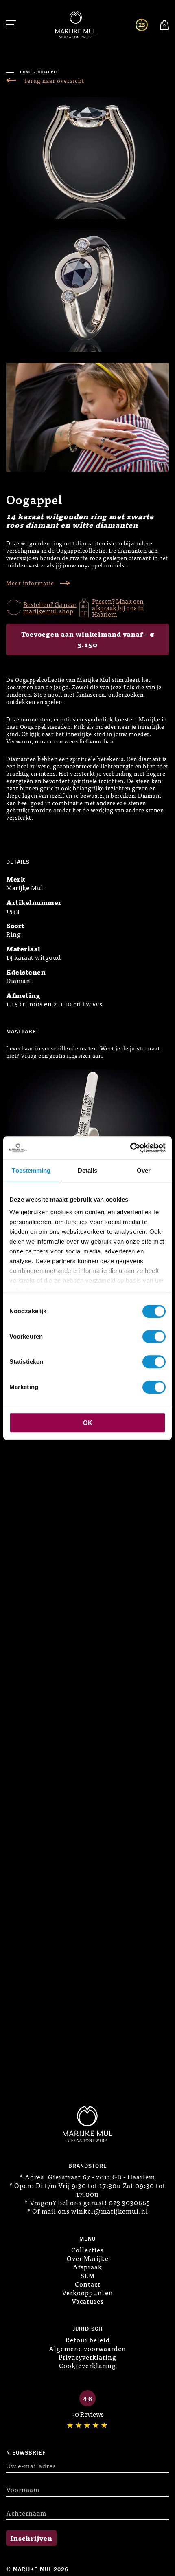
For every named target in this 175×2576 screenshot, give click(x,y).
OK (88, 1423)
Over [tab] (144, 1170)
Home (26, 72)
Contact (88, 2284)
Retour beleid (88, 2340)
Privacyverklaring (87, 2357)
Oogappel (48, 72)
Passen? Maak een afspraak (118, 604)
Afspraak (87, 2267)
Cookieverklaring (87, 2365)
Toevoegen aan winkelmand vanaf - (88, 639)
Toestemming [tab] (31, 1170)
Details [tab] (88, 1170)
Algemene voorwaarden (87, 2348)
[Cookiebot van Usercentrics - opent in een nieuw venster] (130, 1148)
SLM (88, 2275)
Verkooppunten (87, 2292)
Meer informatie (30, 583)
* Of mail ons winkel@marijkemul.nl (88, 2211)
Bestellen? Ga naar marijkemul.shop (50, 607)
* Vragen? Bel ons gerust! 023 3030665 (87, 2202)
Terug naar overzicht (54, 80)
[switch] (154, 1337)
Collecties (87, 2250)
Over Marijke (88, 2258)
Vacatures (88, 2301)
